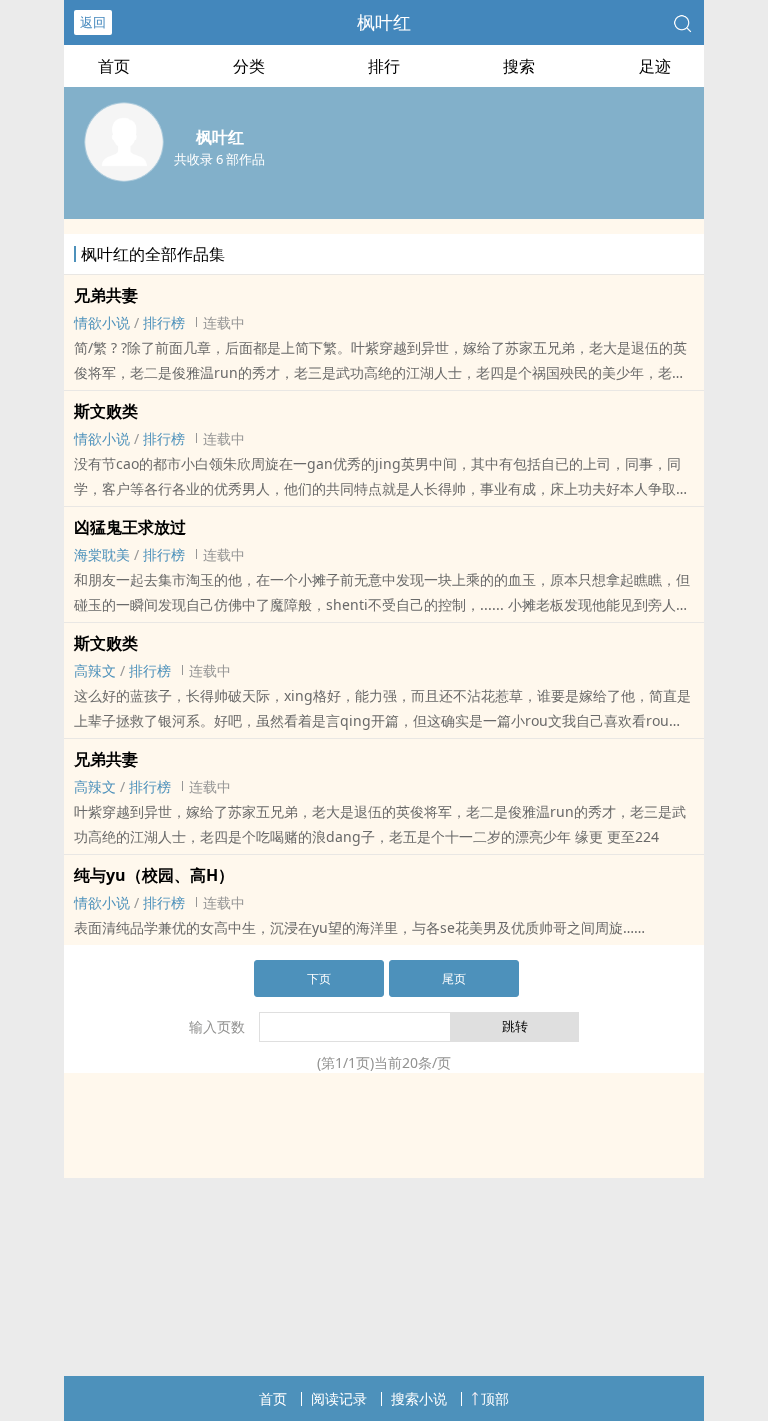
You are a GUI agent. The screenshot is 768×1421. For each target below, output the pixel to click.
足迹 (655, 66)
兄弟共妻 (106, 295)
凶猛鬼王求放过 (130, 527)
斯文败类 (106, 411)
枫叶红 (384, 22)
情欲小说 (102, 322)
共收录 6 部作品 (219, 159)
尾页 (454, 978)
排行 (384, 66)
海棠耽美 (102, 554)
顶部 (495, 1398)
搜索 (519, 66)
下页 (319, 978)
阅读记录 (339, 1398)
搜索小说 (419, 1398)
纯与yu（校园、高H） (154, 875)
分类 (249, 66)
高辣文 (95, 670)
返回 (93, 22)
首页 (114, 66)
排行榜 (164, 322)
